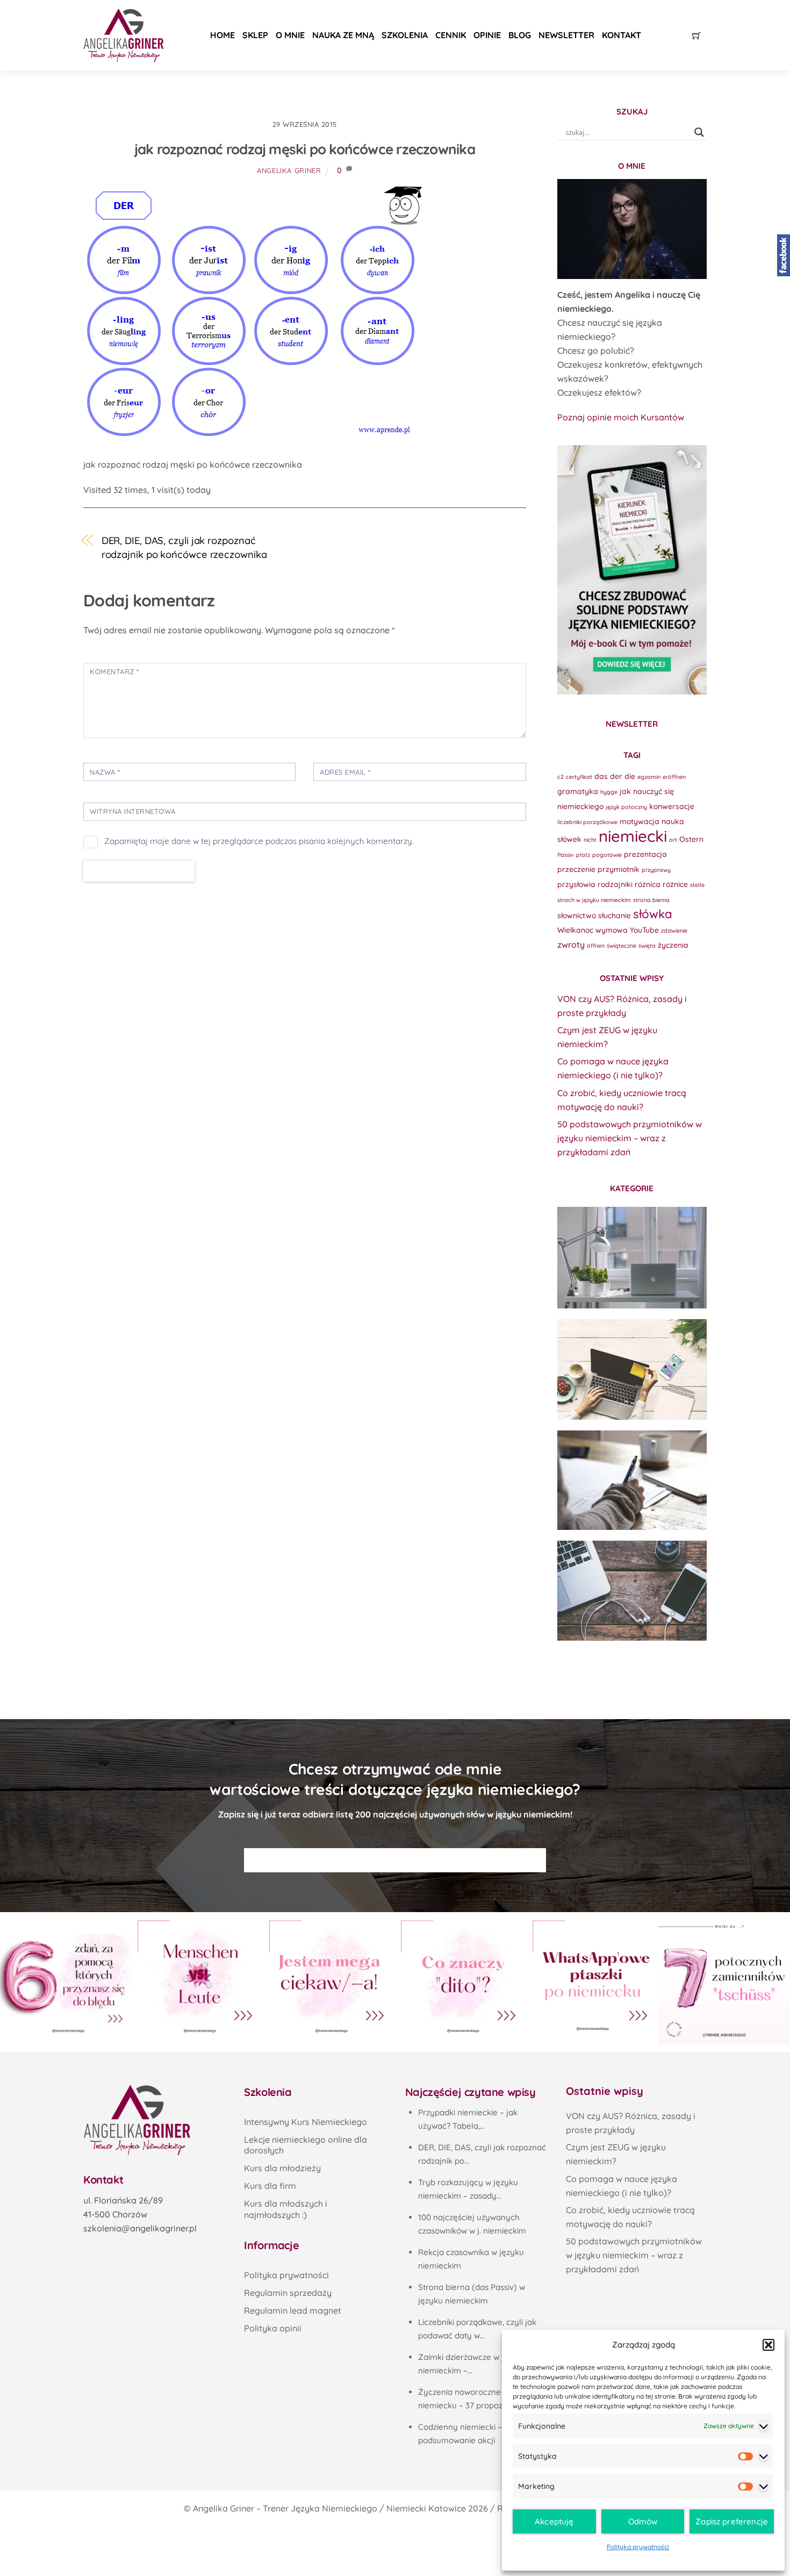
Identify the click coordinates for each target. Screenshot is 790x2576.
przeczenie (576, 869)
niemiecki (633, 836)
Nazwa (105, 772)
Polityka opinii (273, 2328)
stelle (697, 885)
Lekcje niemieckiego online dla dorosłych (306, 2145)
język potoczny (626, 807)
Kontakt (622, 35)
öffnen (596, 946)
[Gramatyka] (632, 1480)
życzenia (673, 945)
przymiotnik (619, 869)
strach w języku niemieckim (594, 900)
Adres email (345, 772)
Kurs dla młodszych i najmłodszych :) (286, 2209)
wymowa (612, 930)
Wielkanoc (575, 930)
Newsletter (566, 35)
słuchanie (615, 915)
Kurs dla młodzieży (282, 2168)
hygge (609, 792)
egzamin (649, 777)
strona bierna (651, 900)
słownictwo (577, 915)
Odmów (643, 2521)
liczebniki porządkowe (587, 822)
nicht (590, 840)
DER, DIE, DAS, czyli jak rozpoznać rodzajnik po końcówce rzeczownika (184, 548)
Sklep (255, 35)
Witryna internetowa (133, 811)
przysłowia (576, 884)
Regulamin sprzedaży (288, 2293)
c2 (561, 777)
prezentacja (645, 854)
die (630, 776)
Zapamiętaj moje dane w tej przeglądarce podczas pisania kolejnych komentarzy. (259, 841)
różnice (675, 884)
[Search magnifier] (699, 132)
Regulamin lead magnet (293, 2310)
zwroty (571, 944)
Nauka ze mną (343, 35)
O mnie (290, 35)
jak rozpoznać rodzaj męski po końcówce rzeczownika (305, 149)
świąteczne (622, 946)
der (616, 776)
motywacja (640, 821)
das (601, 776)
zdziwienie (674, 931)
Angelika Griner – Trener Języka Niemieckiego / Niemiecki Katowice (329, 2508)
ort (673, 840)
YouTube (644, 930)
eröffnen (674, 777)
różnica (648, 884)
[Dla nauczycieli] (632, 1591)
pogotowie (607, 855)
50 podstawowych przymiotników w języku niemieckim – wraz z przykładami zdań (630, 1138)
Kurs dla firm (270, 2186)
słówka (653, 914)
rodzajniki (615, 884)
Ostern (691, 839)
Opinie (487, 35)
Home (222, 35)
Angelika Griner (289, 170)
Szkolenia (405, 35)
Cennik (451, 35)
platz (583, 855)
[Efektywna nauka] (632, 1257)
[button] (769, 2345)
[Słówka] (632, 1369)
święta (647, 946)
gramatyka (578, 791)
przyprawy (656, 870)
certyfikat (579, 777)
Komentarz (114, 671)
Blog (520, 35)
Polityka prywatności (638, 2547)
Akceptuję (554, 2521)
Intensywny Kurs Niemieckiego (306, 2122)
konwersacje (672, 806)
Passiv (566, 855)
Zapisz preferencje (732, 2521)
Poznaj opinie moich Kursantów (621, 417)
